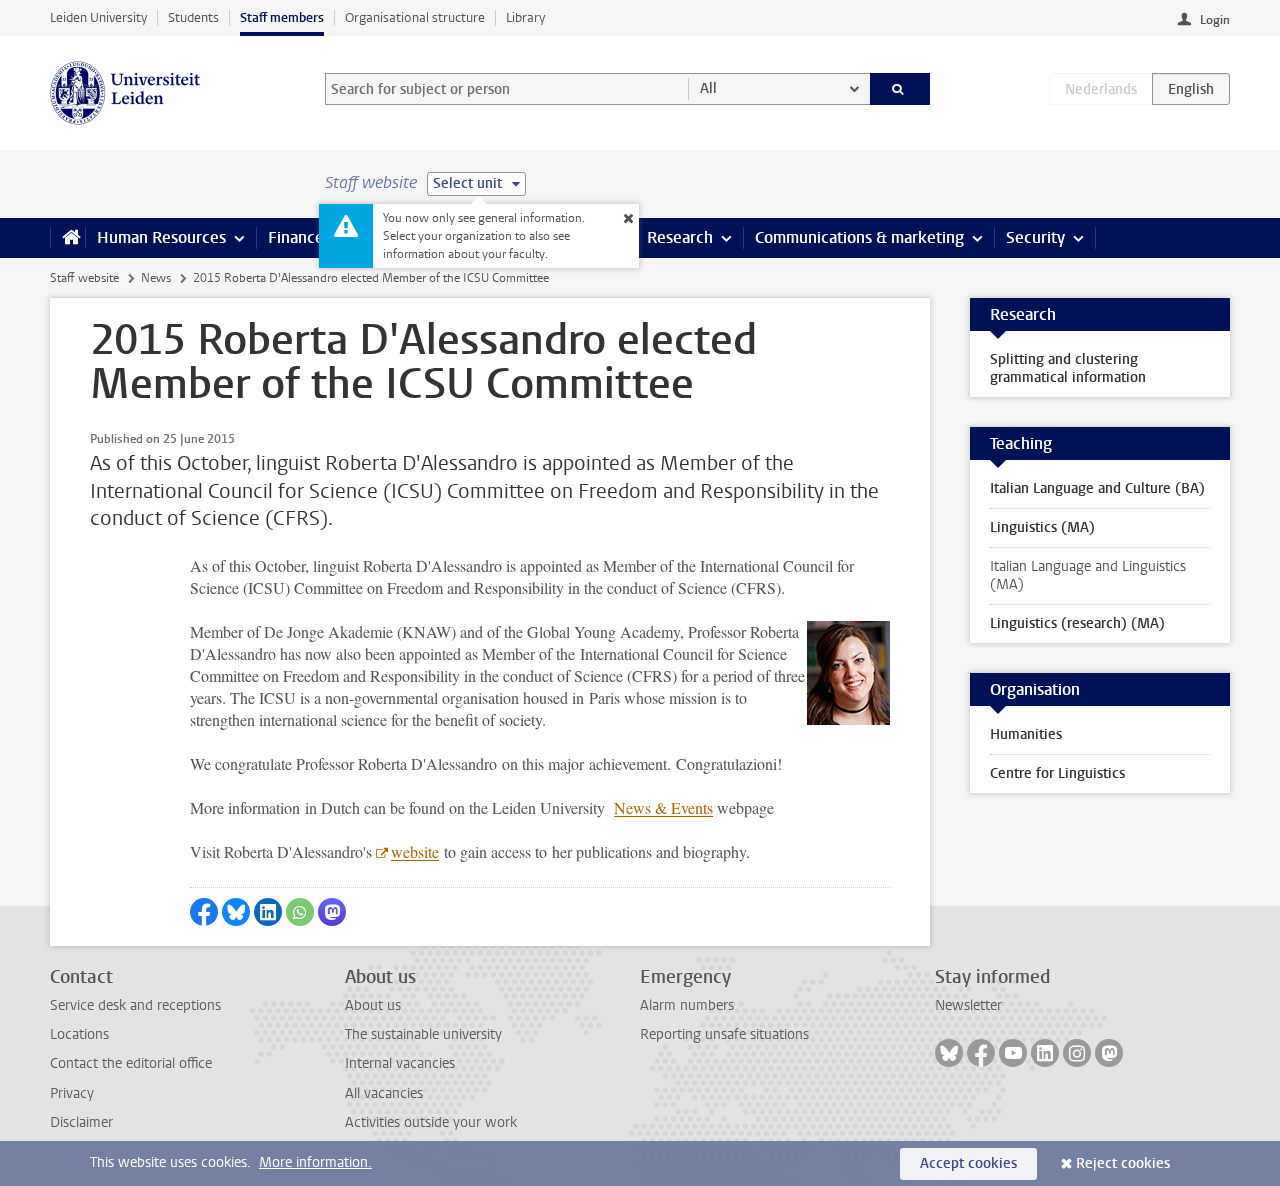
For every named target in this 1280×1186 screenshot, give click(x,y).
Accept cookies (968, 1163)
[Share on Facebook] (204, 912)
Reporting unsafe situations (724, 1034)
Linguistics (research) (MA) (1077, 623)
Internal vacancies (400, 1063)
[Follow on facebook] (981, 1053)
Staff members (282, 17)
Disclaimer (81, 1122)
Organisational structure (415, 17)
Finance (296, 237)
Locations (79, 1034)
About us (373, 1005)
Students (193, 17)
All (708, 88)
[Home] (67, 238)
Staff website (84, 278)
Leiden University (98, 17)
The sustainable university (423, 1034)
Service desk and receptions (135, 1005)
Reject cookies (1123, 1163)
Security (1035, 237)
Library (525, 17)
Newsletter (968, 1005)
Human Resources (161, 237)
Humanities (1026, 734)
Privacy (72, 1093)
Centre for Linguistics (1057, 773)
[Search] (900, 89)
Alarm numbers (687, 1005)
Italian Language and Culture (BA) (1097, 488)
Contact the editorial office (131, 1063)
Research (680, 237)
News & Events (663, 807)
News (156, 278)
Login (1215, 20)
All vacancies (384, 1093)
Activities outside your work (431, 1122)
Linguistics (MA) (1042, 527)
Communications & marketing (859, 237)
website (415, 851)
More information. (315, 1162)
